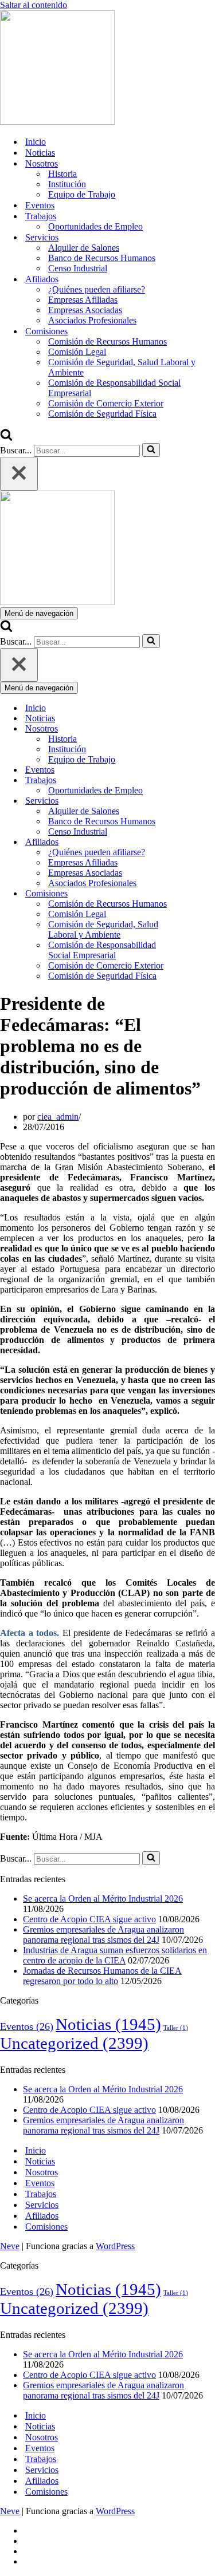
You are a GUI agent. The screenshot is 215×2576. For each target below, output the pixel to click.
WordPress (115, 2246)
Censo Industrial (78, 268)
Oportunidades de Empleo (95, 226)
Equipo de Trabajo (82, 194)
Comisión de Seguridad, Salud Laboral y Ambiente (122, 367)
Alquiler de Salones (84, 248)
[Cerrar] (19, 474)
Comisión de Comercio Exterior (106, 403)
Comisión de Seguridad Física (102, 414)
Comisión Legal (77, 352)
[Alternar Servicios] (201, 801)
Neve (10, 2246)
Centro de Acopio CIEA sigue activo (89, 1919)
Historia (62, 174)
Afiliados (42, 2216)
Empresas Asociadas (85, 310)
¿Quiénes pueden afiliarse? (97, 289)
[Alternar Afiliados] (201, 842)
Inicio (36, 142)
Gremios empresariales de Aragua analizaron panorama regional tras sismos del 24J (103, 1935)
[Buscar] (6, 438)
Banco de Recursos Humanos (102, 258)
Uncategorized (74, 2043)
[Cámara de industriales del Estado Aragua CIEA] (57, 122)
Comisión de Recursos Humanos (107, 341)
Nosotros (42, 2172)
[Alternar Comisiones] (201, 894)
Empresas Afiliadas (83, 300)
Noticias (40, 153)
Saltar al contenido (34, 5)
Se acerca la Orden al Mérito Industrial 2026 (103, 1899)
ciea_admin (58, 1117)
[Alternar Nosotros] (201, 729)
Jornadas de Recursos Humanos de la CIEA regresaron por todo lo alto (102, 1976)
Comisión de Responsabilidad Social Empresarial (114, 388)
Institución (67, 184)
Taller (176, 2028)
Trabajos (41, 2194)
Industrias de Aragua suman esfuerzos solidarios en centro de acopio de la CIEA (115, 1955)
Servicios (42, 2205)
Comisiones (46, 2227)
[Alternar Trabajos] (201, 781)
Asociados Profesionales (92, 320)
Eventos (40, 205)
